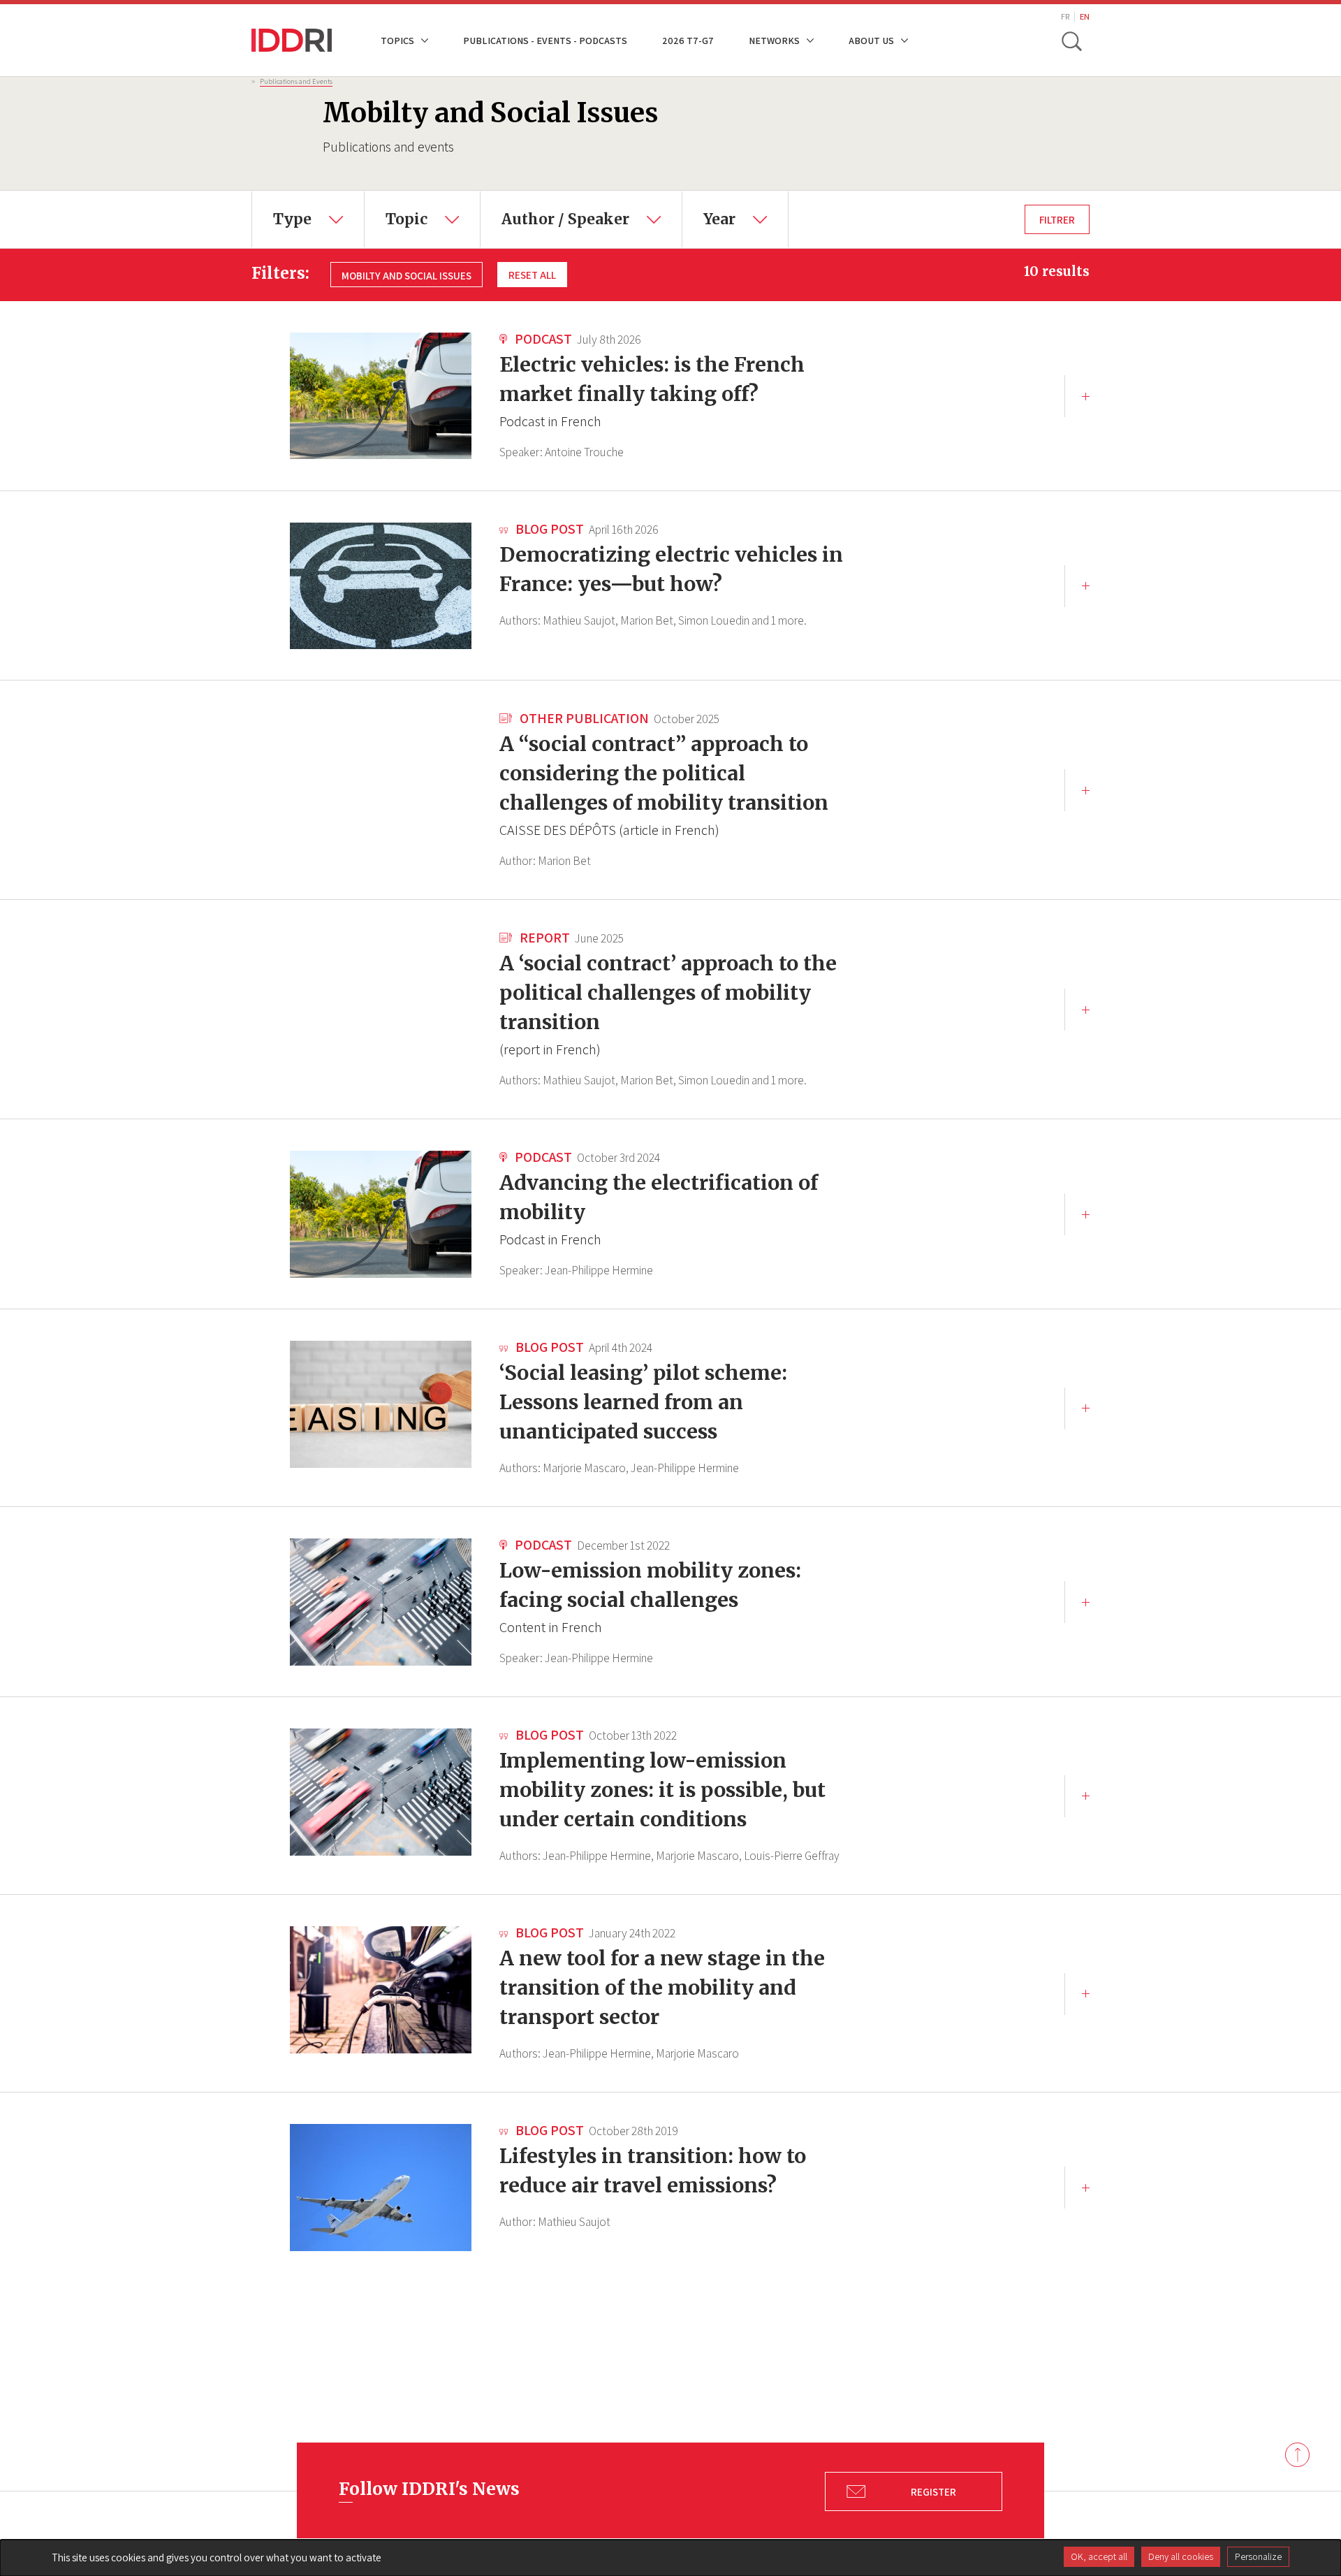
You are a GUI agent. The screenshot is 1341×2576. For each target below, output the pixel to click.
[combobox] (308, 219)
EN (1085, 16)
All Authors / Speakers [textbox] (550, 201)
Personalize (1258, 2556)
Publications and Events (296, 81)
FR (1065, 16)
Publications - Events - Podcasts (545, 40)
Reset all (532, 275)
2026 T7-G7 (688, 40)
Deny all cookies (1181, 2556)
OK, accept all (1099, 2556)
